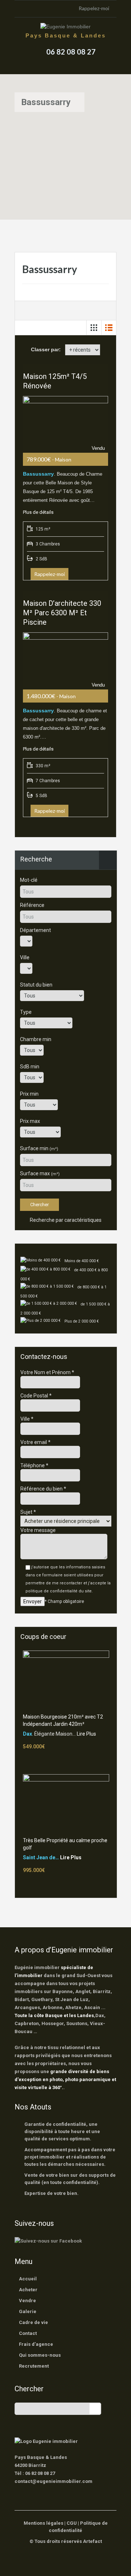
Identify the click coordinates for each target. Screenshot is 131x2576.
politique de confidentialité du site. (59, 1591)
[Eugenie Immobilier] (65, 27)
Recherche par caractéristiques (65, 1220)
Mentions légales (43, 2523)
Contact (28, 2333)
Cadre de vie (33, 2322)
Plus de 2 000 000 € (82, 1321)
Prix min (29, 1094)
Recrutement (34, 2366)
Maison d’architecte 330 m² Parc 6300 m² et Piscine (62, 613)
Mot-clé (29, 880)
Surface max (40, 1173)
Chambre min (36, 1039)
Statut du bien (36, 985)
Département (35, 930)
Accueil (28, 2279)
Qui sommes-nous (40, 2355)
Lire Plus (86, 1734)
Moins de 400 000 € (82, 1261)
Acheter (28, 2290)
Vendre (27, 2301)
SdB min (30, 1067)
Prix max (30, 1121)
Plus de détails (38, 512)
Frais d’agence (36, 2344)
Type (26, 1012)
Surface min (39, 1148)
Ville (25, 957)
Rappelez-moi (94, 8)
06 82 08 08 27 (71, 52)
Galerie (28, 2311)
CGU (72, 2523)
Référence (32, 905)
